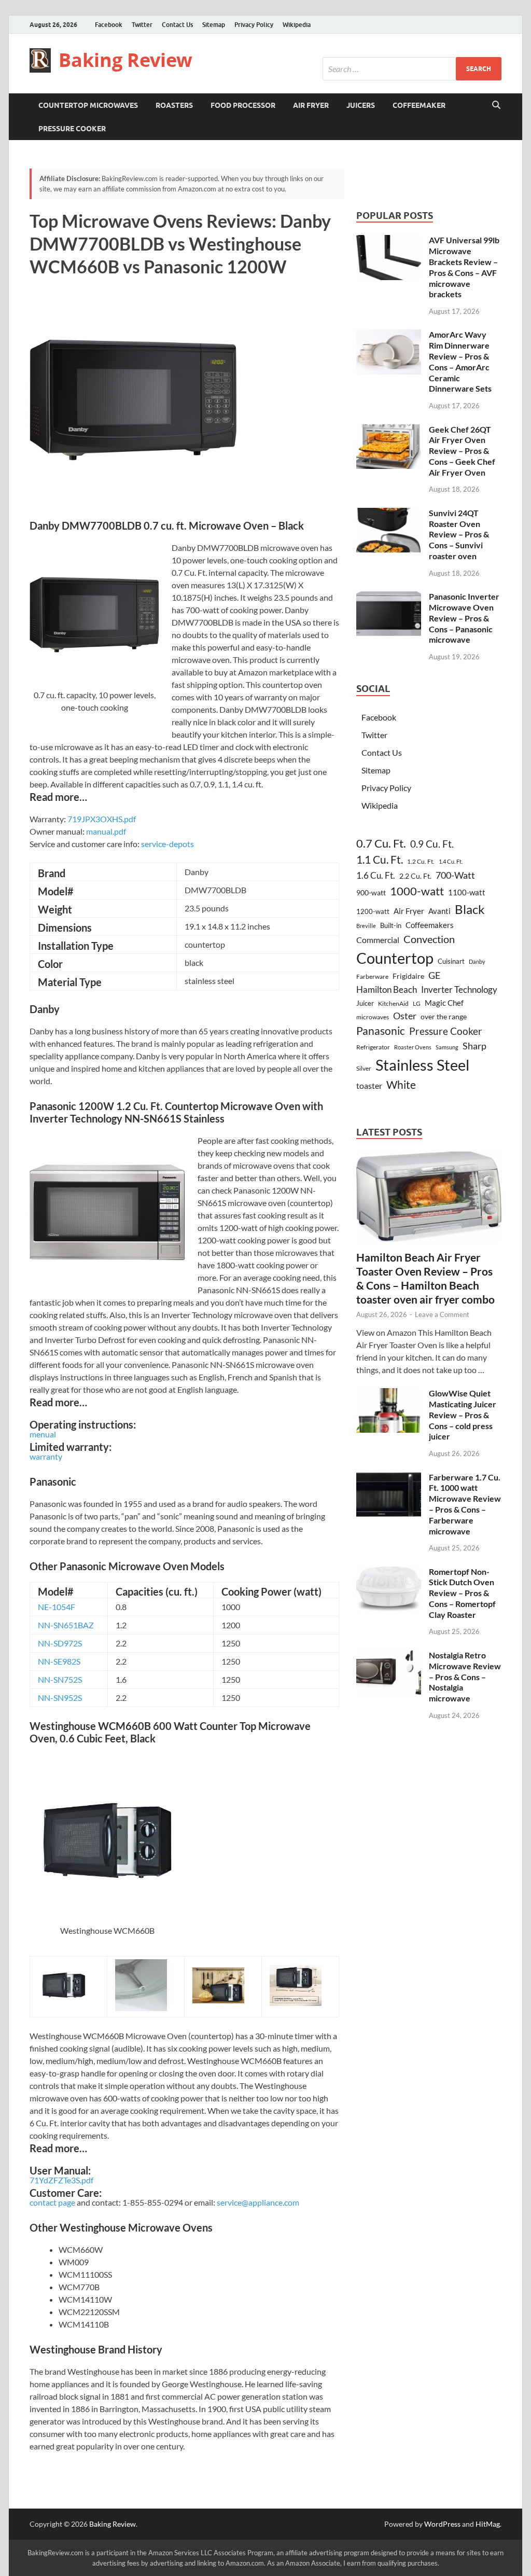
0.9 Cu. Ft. (432, 844)
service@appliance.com (258, 2202)
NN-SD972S (60, 1643)
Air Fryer (311, 105)
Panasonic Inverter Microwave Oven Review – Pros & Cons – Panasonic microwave (464, 618)
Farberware (372, 977)
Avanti (439, 911)
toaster (369, 1085)
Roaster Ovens (413, 1047)
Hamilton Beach (387, 989)
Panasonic (381, 1031)
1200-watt (373, 911)
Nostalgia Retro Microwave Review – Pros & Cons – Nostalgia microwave (465, 1677)
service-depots (167, 844)
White (401, 1085)
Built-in (391, 925)
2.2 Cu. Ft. (415, 876)
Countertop (395, 958)
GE (434, 975)
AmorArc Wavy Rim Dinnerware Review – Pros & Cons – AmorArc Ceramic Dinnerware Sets (460, 361)
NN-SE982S (59, 1661)
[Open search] (496, 105)
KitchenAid (393, 1003)
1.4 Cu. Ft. (451, 861)
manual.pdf (106, 831)
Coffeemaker (419, 105)
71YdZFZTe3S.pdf (61, 2180)
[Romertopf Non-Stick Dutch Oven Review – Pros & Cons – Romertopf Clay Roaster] (389, 1573)
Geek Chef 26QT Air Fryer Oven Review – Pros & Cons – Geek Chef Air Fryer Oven (462, 451)
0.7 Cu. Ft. (381, 843)
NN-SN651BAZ (66, 1625)
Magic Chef (444, 1003)
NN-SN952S (60, 1698)
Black (470, 909)
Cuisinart (451, 961)
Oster (405, 1016)
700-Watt (455, 875)
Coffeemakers (430, 925)
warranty (46, 1456)
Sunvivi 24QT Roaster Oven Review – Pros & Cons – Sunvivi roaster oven (459, 534)
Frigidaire (408, 976)
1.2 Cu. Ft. (421, 861)
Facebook (109, 25)
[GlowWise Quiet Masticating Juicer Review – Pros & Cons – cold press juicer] (389, 1394)
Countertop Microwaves (88, 105)
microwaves (373, 1017)
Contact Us (177, 25)
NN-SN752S (60, 1679)
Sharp (474, 1046)
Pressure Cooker (72, 129)
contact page (52, 2202)
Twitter (142, 25)
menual (43, 1434)
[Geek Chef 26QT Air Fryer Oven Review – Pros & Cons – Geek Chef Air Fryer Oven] (389, 430)
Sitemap (214, 25)
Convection (429, 939)
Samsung (447, 1047)
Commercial (378, 940)
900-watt (371, 892)
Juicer (365, 1003)
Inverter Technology (459, 989)
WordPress (442, 2524)
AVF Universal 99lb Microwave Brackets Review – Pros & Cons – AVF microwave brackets (464, 267)
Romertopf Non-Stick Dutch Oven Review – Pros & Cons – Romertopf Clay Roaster (462, 1593)
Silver (364, 1068)
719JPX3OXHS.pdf (102, 819)
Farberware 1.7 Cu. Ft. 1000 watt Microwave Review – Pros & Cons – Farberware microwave (465, 1504)
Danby (477, 961)
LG (417, 1003)
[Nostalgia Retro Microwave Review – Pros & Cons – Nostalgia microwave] (389, 1656)
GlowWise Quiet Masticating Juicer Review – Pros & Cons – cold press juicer (463, 1415)
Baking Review (125, 60)
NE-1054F (57, 1607)
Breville (366, 926)
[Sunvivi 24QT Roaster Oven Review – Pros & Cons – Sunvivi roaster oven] (389, 514)
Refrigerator (373, 1047)
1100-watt (467, 892)
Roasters (174, 105)
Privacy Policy (254, 25)
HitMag (488, 2524)
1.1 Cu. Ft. (380, 860)
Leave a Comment (442, 1314)
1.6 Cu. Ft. (376, 875)
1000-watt (417, 891)
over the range (444, 1016)
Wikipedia (297, 25)
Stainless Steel (422, 1065)
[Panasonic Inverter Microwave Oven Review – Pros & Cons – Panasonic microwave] (389, 597)
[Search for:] (412, 69)
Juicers (361, 105)
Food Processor (243, 105)
